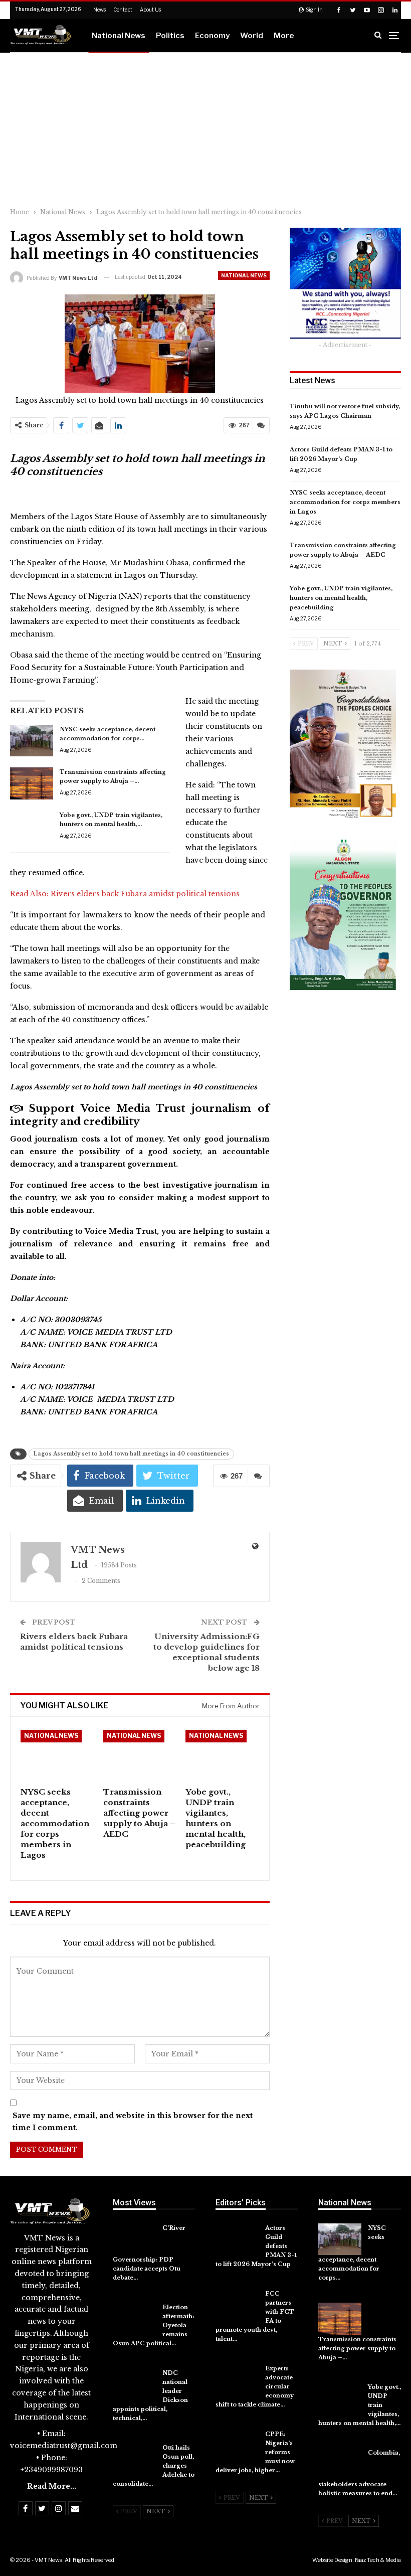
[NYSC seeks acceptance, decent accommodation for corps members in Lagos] (32, 741)
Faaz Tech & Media (378, 2560)
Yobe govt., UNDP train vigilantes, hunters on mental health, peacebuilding (341, 598)
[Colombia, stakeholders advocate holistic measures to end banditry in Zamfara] (340, 2464)
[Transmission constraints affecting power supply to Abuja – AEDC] (32, 783)
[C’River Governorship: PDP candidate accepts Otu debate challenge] (134, 2239)
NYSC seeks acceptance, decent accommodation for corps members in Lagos (345, 502)
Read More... (52, 2486)
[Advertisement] (205, 128)
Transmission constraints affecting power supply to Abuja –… (357, 2348)
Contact (123, 10)
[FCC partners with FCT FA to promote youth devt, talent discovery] (237, 2305)
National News (119, 36)
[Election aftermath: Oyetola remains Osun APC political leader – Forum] (134, 2319)
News (99, 10)
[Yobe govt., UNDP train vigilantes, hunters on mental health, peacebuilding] (32, 827)
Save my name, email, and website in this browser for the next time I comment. (133, 2122)
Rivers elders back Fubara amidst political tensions (145, 894)
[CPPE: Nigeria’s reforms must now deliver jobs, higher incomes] (237, 2446)
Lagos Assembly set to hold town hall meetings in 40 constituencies (131, 1454)
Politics (170, 36)
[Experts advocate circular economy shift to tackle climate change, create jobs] (237, 2380)
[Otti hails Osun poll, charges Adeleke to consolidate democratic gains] (134, 2459)
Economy (212, 36)
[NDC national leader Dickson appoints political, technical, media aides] (134, 2384)
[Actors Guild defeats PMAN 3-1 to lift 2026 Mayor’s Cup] (237, 2239)
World (252, 36)
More (284, 36)
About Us (150, 10)
